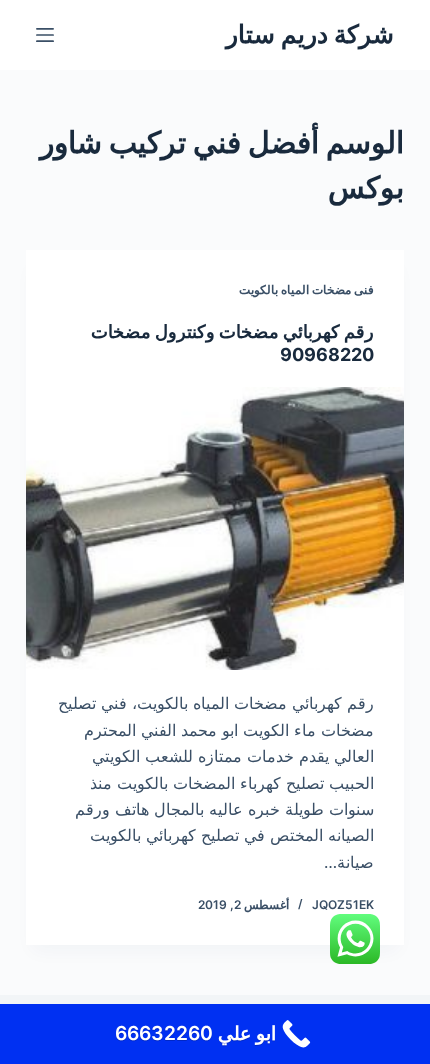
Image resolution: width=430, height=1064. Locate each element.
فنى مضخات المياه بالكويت (306, 289)
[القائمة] (45, 35)
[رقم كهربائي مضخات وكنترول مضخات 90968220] (215, 529)
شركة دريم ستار (310, 34)
